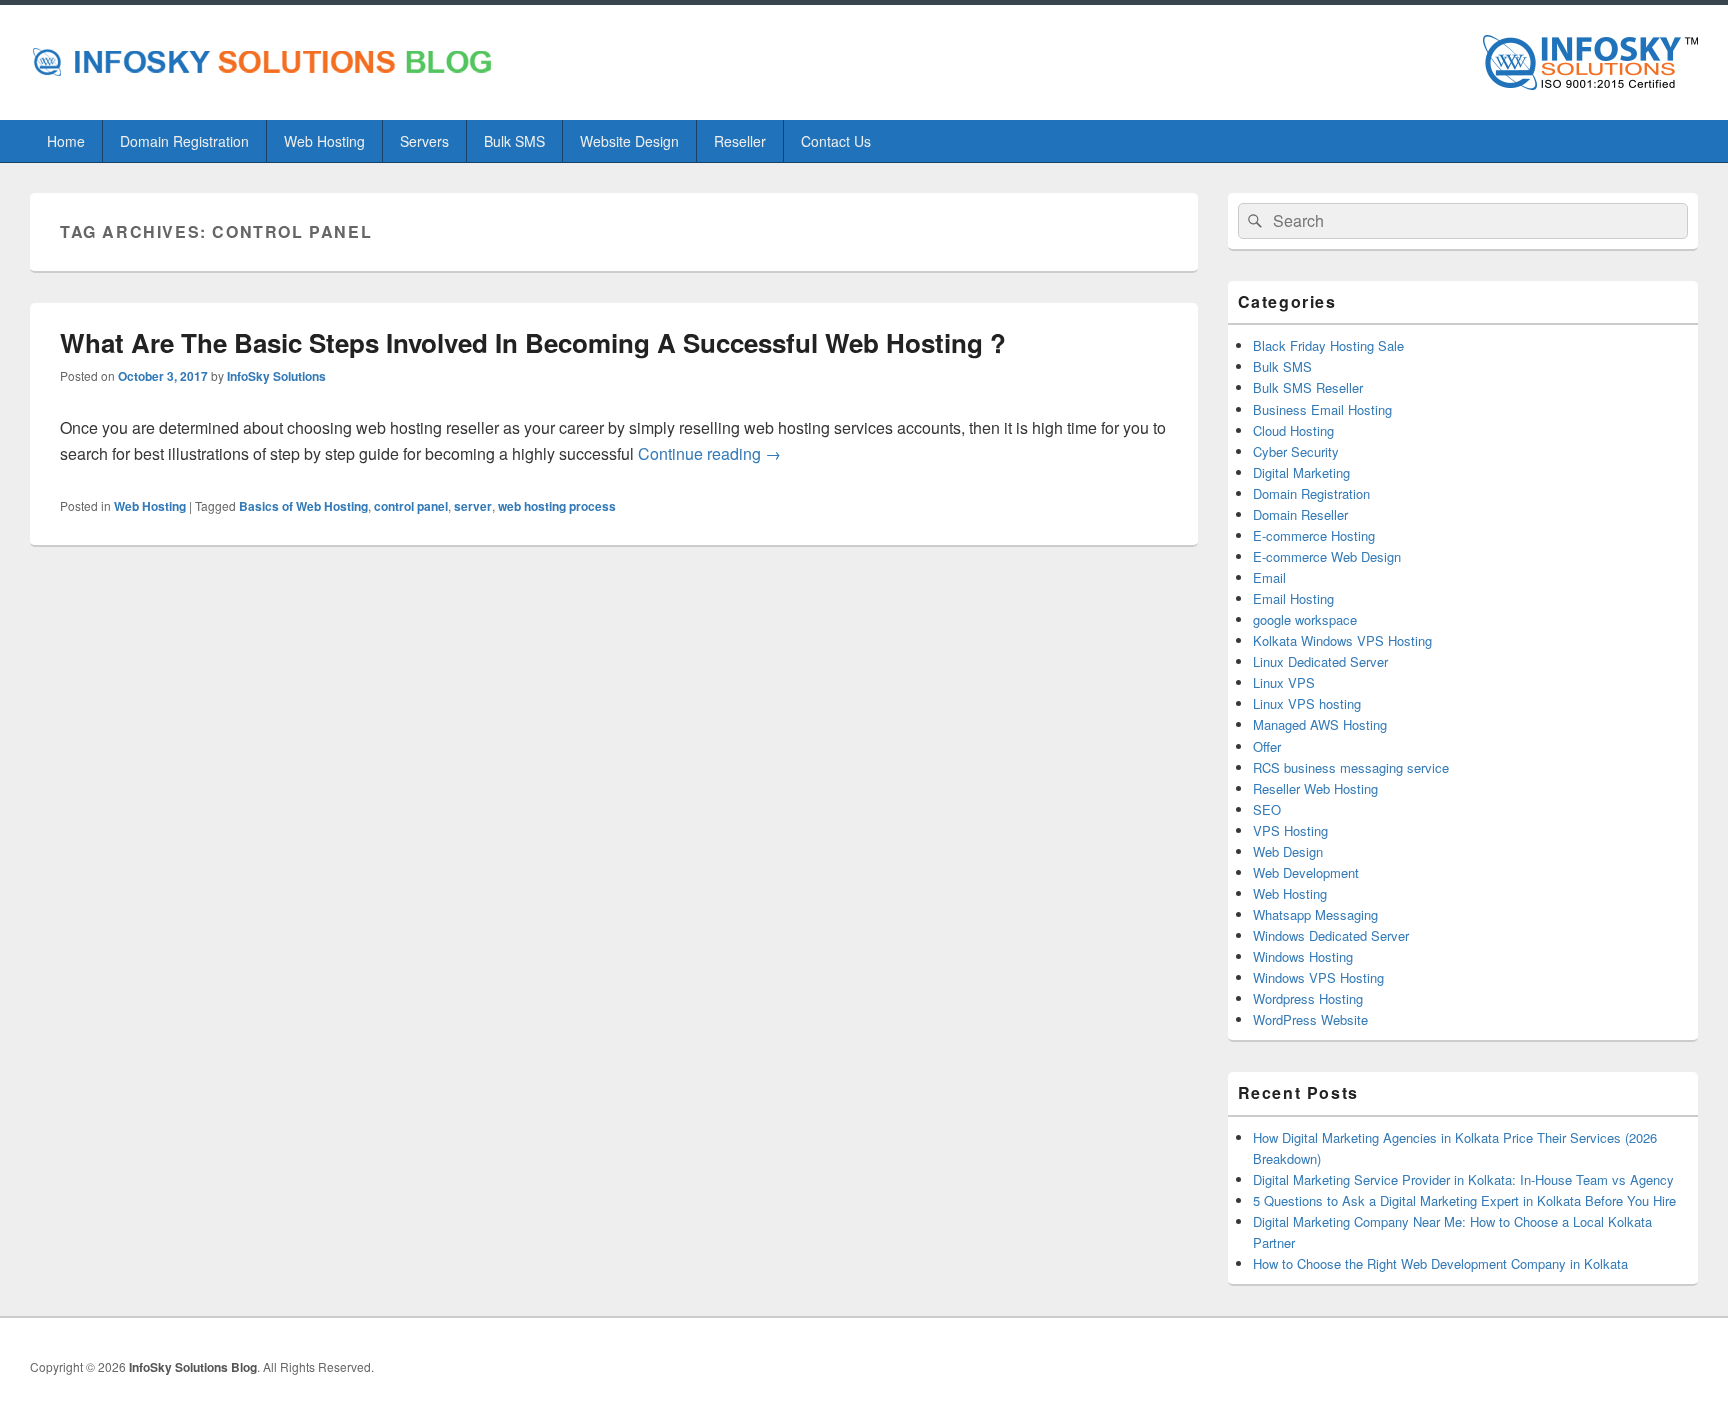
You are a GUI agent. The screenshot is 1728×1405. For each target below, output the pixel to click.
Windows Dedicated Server (1331, 935)
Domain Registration (184, 141)
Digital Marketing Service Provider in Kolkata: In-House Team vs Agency (1463, 1179)
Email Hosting (1293, 598)
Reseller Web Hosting (1315, 788)
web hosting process (557, 506)
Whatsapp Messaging (1315, 914)
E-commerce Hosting (1314, 535)
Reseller (740, 141)
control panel (411, 506)
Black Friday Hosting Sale (1328, 345)
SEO (1267, 809)
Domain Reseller (1300, 514)
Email (1269, 577)
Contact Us (836, 141)
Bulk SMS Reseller (1308, 387)
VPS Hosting (1290, 830)
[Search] (1253, 221)
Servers (424, 141)
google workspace (1305, 619)
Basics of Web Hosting (303, 506)
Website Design (629, 141)
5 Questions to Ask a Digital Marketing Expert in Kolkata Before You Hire (1464, 1200)
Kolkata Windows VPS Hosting (1342, 640)
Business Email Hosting (1322, 409)
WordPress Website (1310, 1019)
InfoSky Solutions (276, 376)
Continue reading (709, 453)
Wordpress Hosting (1308, 998)
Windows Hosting (1303, 956)
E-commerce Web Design (1327, 556)
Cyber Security (1296, 451)
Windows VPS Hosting (1318, 977)
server (473, 506)
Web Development (1306, 872)
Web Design (1288, 851)
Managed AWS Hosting (1320, 724)
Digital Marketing (1301, 472)
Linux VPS (1284, 682)
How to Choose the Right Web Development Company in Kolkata (1440, 1263)
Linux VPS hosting (1307, 703)
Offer (1267, 746)
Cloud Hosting (1293, 430)
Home (66, 141)
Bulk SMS (514, 141)
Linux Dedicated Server (1320, 661)
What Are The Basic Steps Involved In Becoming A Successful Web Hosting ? (533, 342)
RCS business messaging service (1351, 767)
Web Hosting (324, 141)
